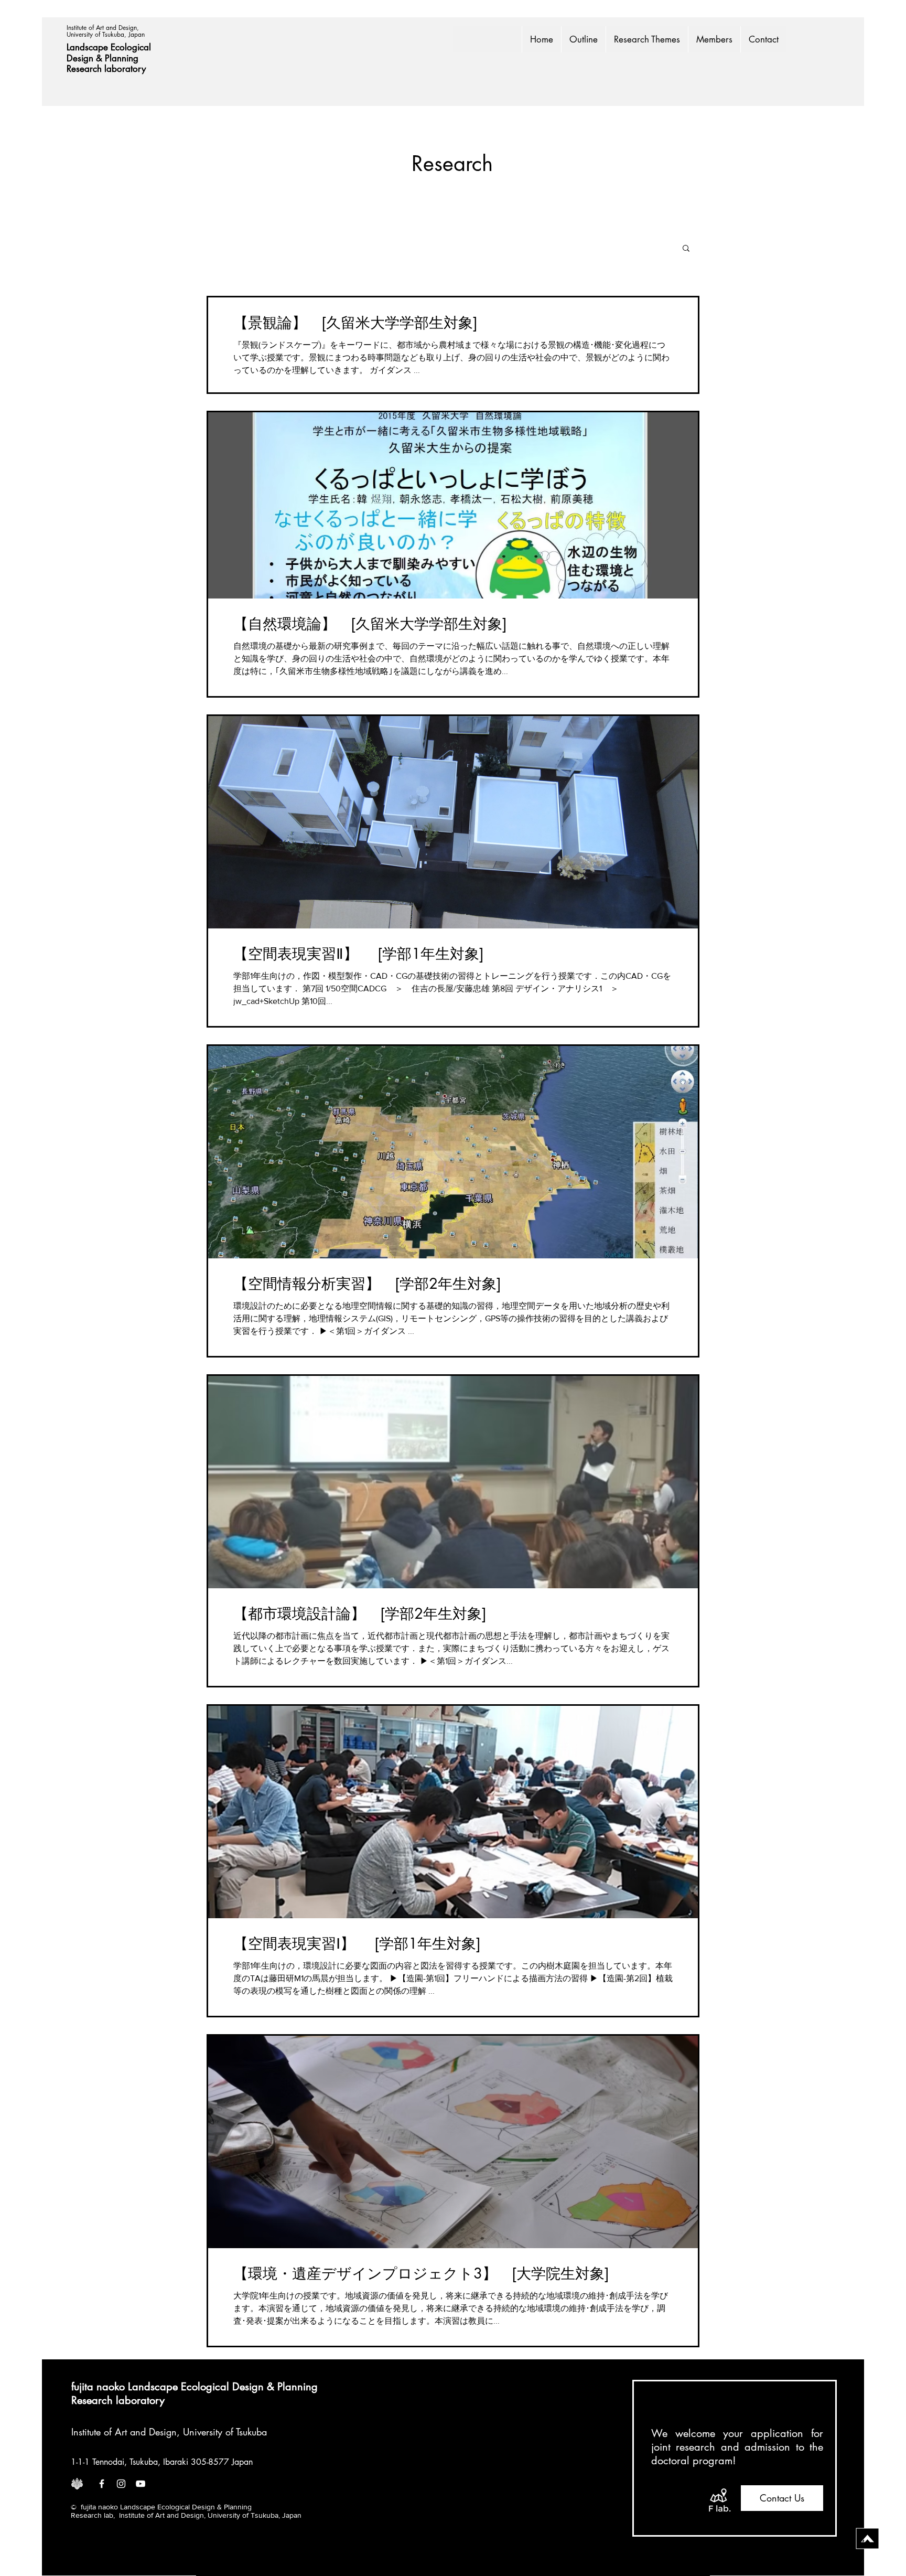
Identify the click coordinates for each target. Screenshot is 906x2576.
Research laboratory (106, 69)
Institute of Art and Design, (104, 28)
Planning (123, 58)
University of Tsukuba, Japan (106, 34)
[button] (686, 249)
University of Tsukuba (225, 2432)
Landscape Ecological (110, 47)
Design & (86, 58)
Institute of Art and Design (124, 2432)
